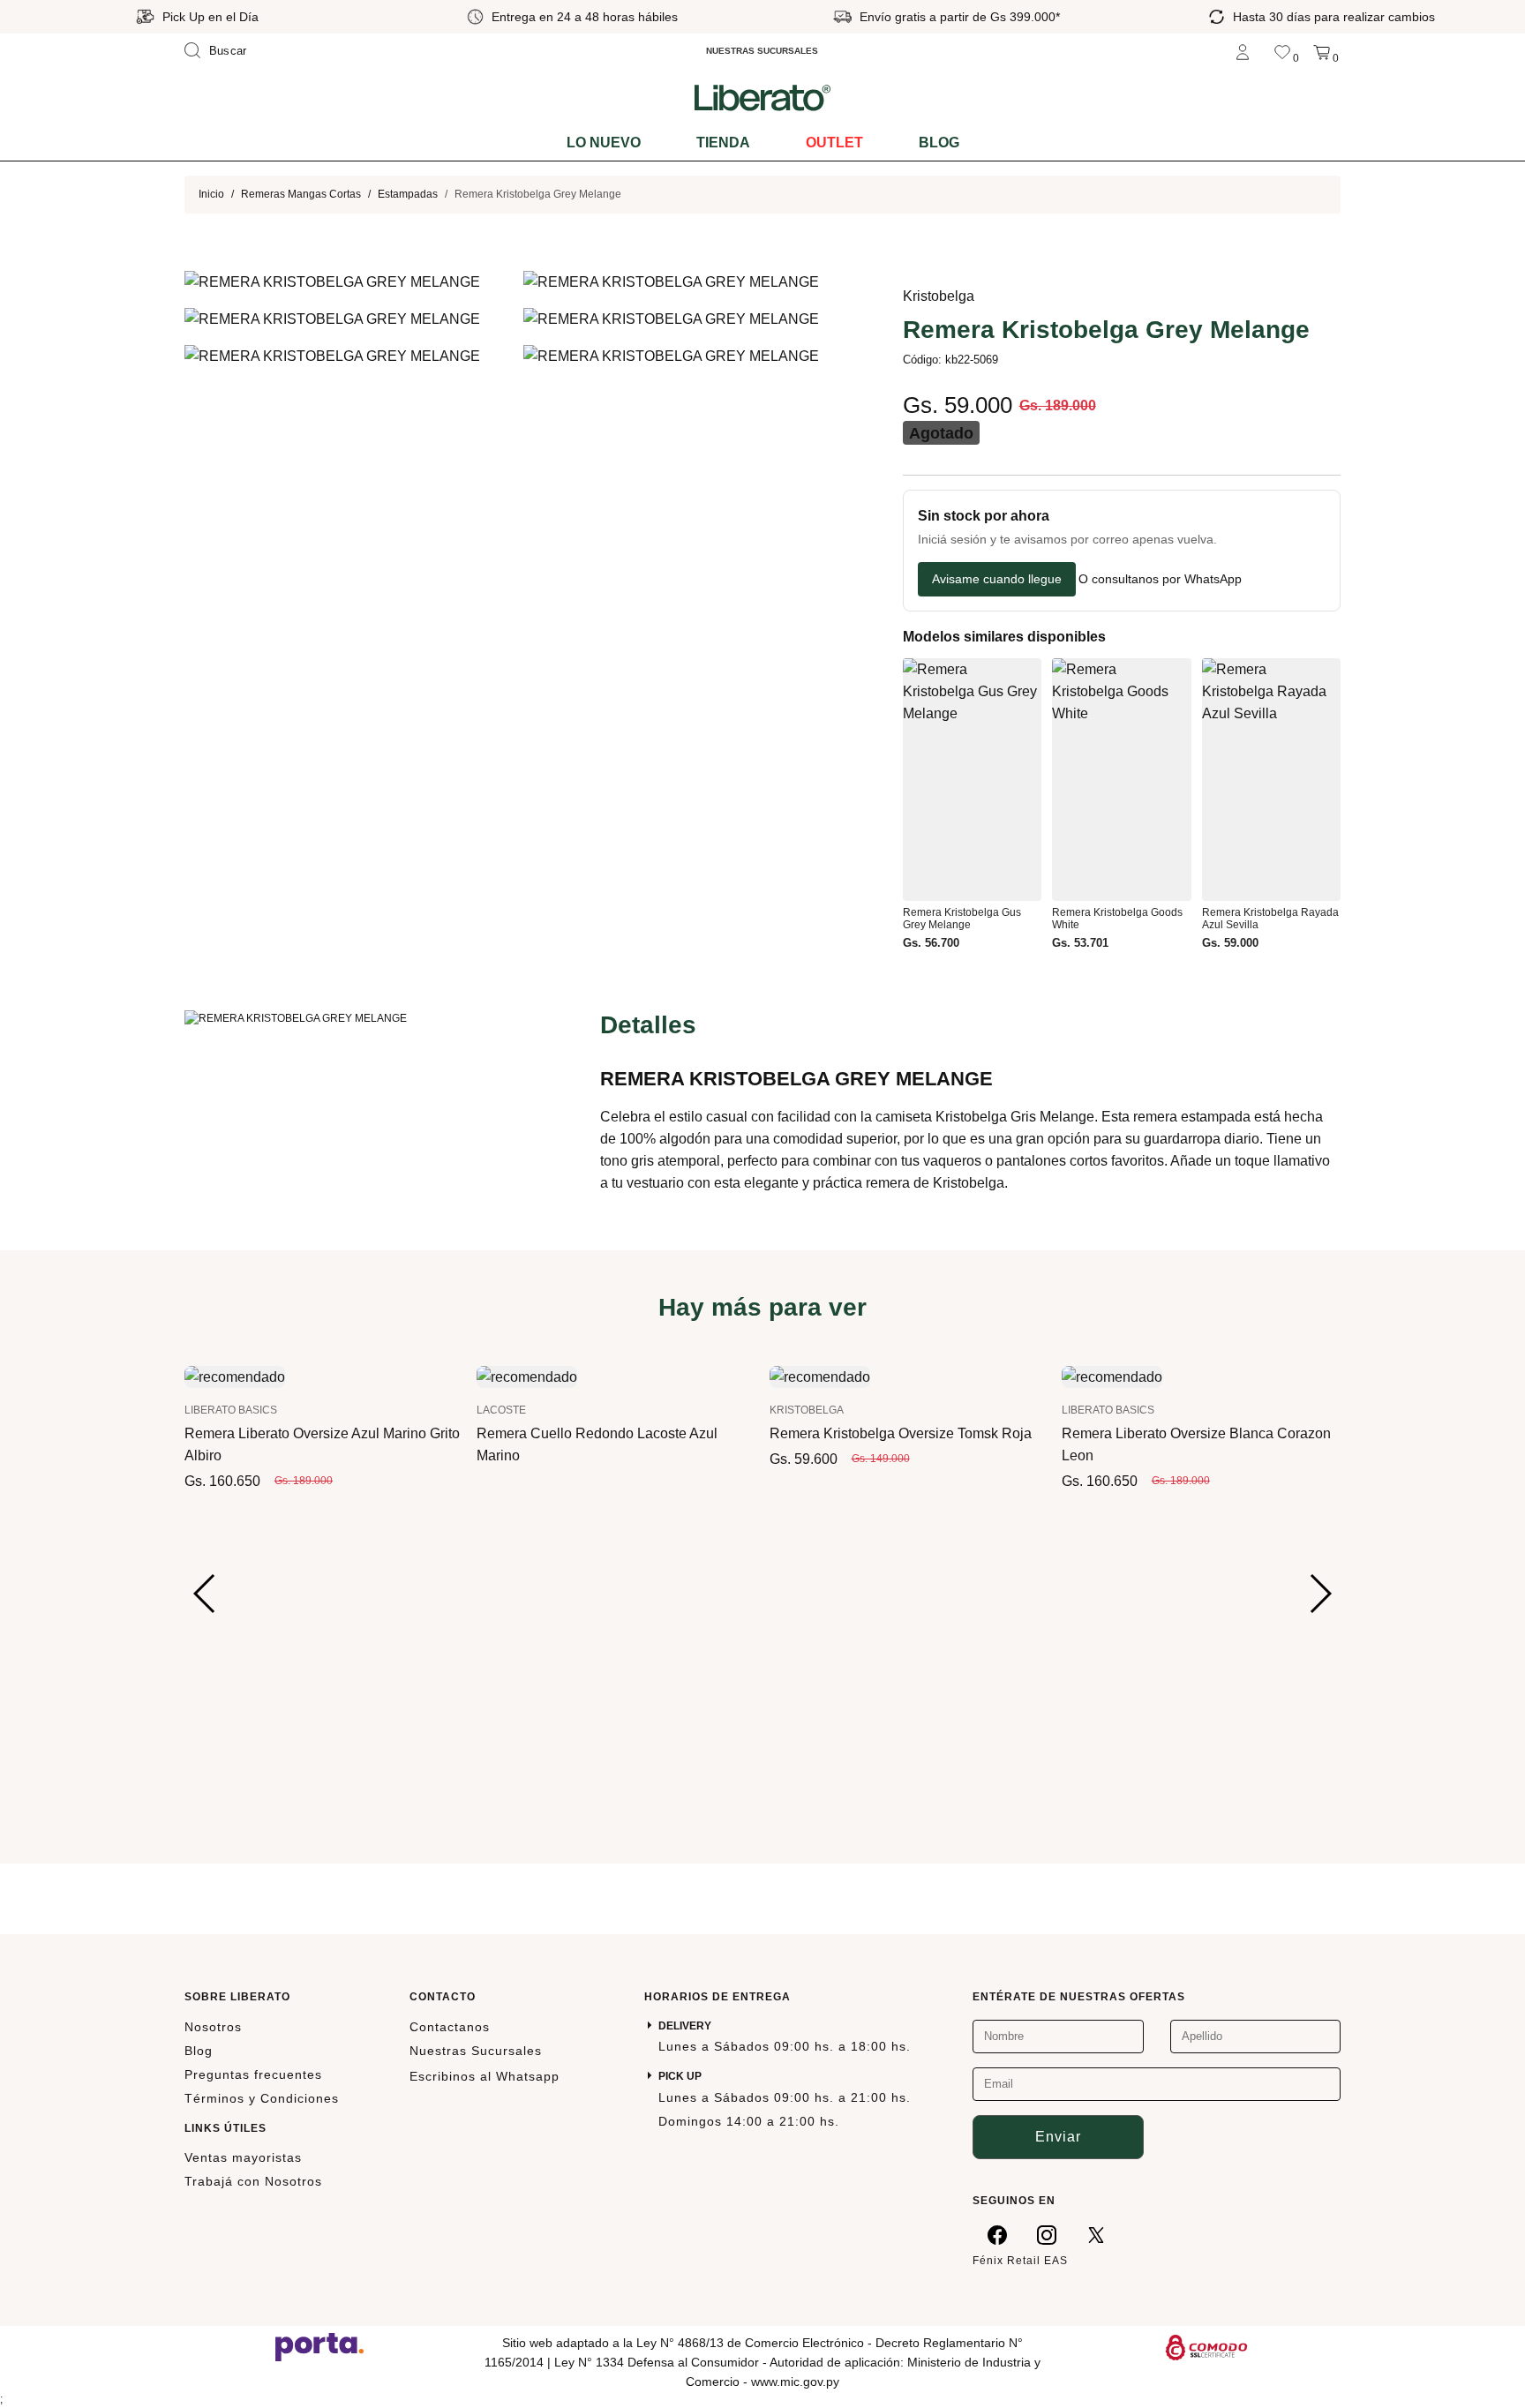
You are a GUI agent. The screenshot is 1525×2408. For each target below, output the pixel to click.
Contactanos (450, 2027)
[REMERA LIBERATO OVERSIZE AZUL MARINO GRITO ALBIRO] (235, 1376)
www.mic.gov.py (795, 2382)
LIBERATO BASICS (231, 1410)
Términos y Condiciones (262, 2098)
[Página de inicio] (762, 97)
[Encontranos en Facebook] (997, 2234)
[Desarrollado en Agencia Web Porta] (319, 2346)
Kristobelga (939, 296)
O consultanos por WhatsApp (1160, 579)
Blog (939, 143)
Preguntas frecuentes (253, 2074)
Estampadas (408, 194)
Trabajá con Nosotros (253, 2181)
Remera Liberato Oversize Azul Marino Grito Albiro (322, 1444)
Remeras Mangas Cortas (301, 194)
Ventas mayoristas (243, 2157)
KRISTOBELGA (807, 1410)
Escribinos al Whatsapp (485, 2076)
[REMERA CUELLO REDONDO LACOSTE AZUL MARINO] (527, 1376)
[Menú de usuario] (1243, 51)
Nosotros (213, 2027)
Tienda (723, 143)
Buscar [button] (228, 51)
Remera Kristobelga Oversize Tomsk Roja (901, 1433)
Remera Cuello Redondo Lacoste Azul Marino (597, 1444)
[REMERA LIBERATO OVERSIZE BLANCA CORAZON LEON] (1112, 1376)
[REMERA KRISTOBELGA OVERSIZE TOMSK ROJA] (820, 1376)
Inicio (211, 194)
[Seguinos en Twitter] (1096, 2234)
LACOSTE (501, 1410)
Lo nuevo (604, 143)
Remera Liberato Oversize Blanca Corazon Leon (1196, 1444)
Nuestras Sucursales (476, 2051)
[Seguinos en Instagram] (1047, 2234)
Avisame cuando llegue (997, 579)
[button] (205, 1594)
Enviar (1058, 2137)
